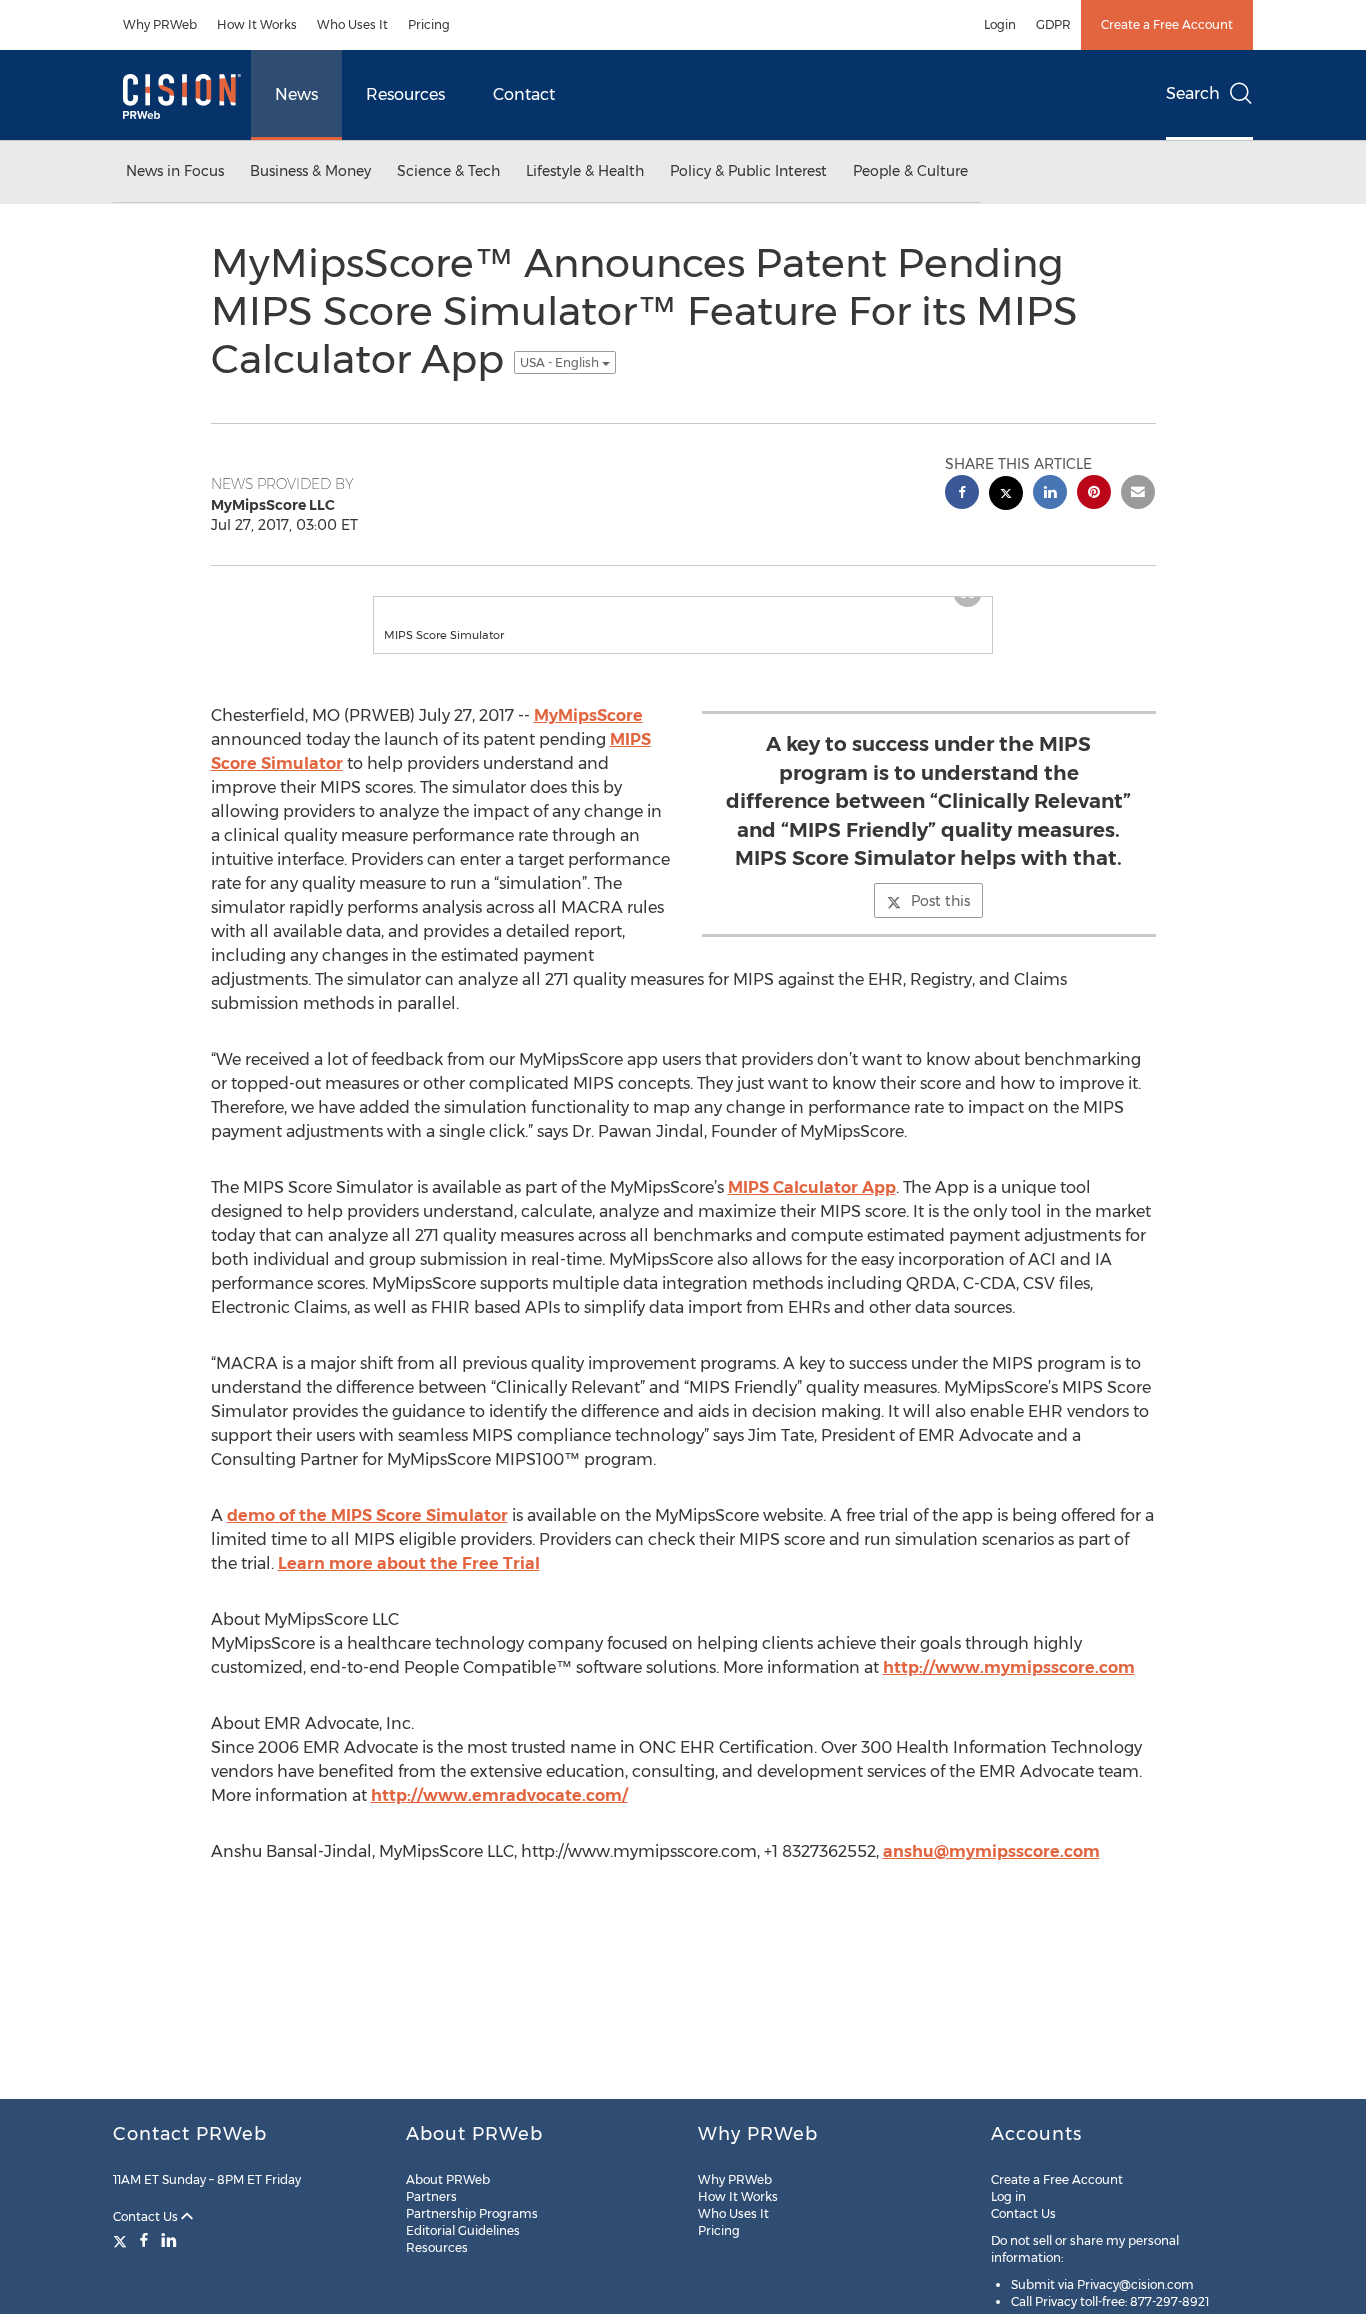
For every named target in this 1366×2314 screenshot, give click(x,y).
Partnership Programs (472, 2213)
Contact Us (147, 2216)
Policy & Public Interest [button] (748, 171)
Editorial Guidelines (463, 2230)
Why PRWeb (160, 24)
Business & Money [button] (310, 171)
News (296, 94)
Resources (405, 94)
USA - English (561, 362)
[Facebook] (144, 2240)
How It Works (257, 24)
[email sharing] (1138, 494)
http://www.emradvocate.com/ (499, 1815)
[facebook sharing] (962, 494)
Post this (940, 921)
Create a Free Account (1167, 24)
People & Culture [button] (910, 171)
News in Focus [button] (175, 171)
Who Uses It (352, 24)
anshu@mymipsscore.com (991, 1871)
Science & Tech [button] (448, 171)
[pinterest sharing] (1094, 494)
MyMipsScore (588, 735)
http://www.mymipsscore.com (1009, 1687)
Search (1193, 93)
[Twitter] (122, 2240)
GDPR (1053, 24)
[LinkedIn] (169, 2240)
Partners (431, 2196)
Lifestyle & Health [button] (585, 171)
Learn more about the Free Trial (409, 1583)
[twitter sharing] (1006, 495)
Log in (1008, 2196)
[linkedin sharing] (1050, 494)
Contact (524, 94)
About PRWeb (448, 2179)
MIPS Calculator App (812, 1207)
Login (1000, 24)
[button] (683, 607)
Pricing (429, 24)
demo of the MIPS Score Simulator (367, 1535)
